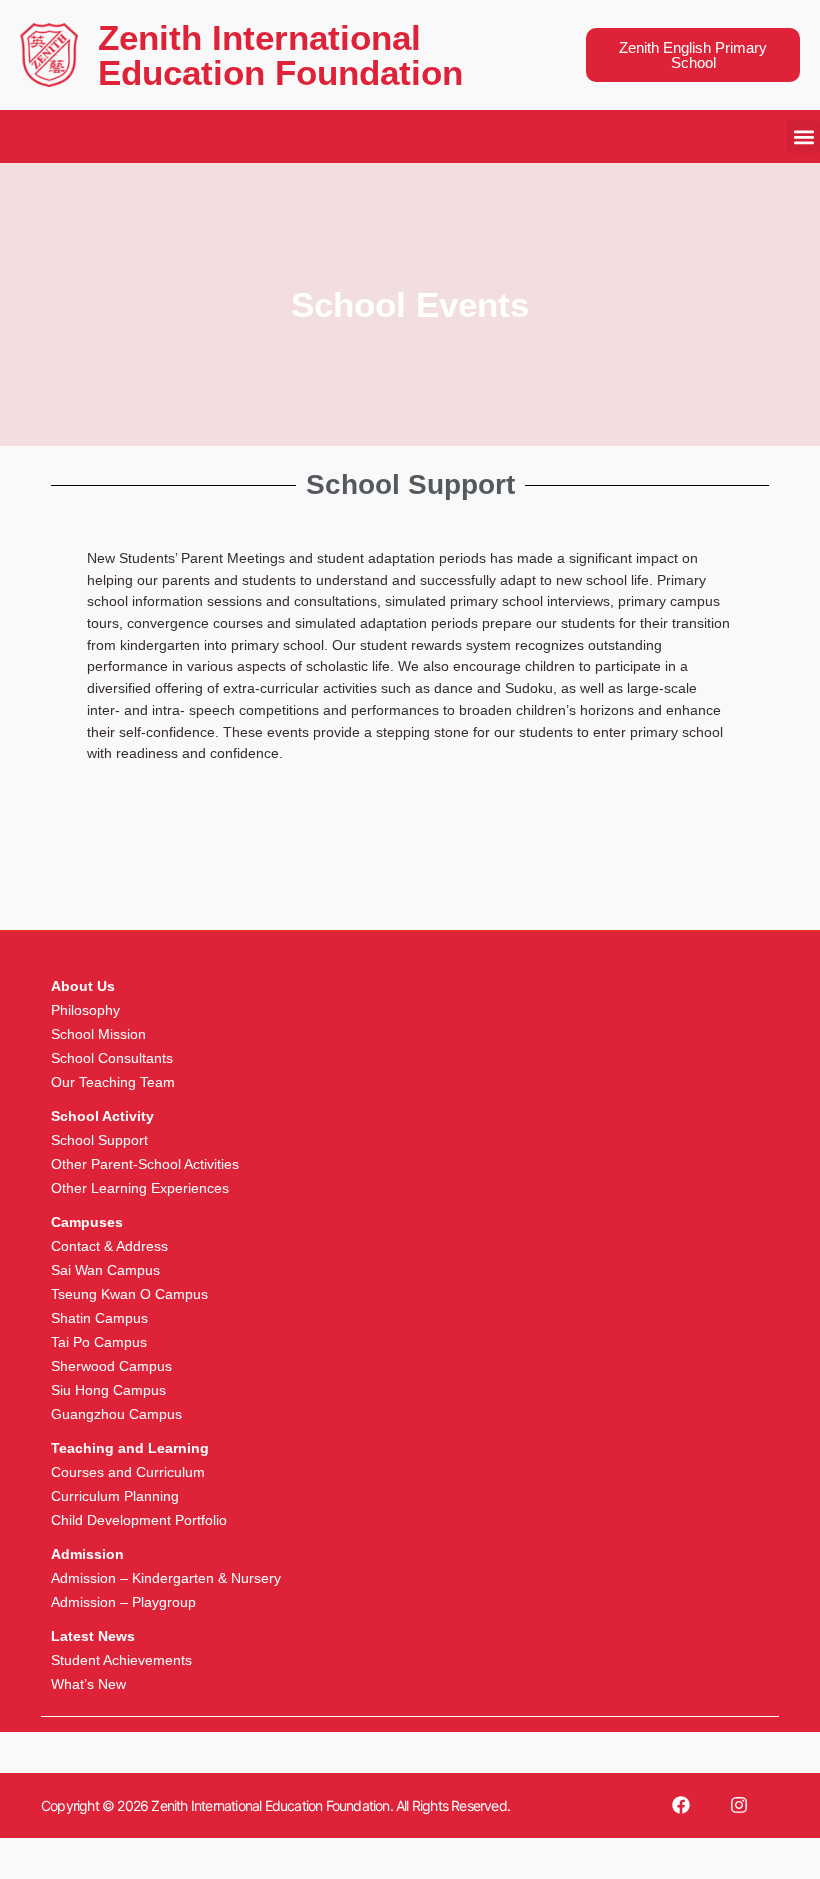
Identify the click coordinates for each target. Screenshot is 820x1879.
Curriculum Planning (115, 1496)
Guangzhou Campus (116, 1414)
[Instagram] (739, 1805)
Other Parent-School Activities (145, 1164)
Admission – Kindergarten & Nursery (166, 1578)
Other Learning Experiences (140, 1188)
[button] (803, 136)
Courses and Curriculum (128, 1472)
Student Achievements (121, 1660)
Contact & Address (109, 1246)
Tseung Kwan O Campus (129, 1294)
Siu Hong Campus (108, 1390)
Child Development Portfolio (139, 1520)
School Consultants (112, 1058)
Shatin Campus (99, 1318)
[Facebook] (681, 1805)
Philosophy (85, 1010)
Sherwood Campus (111, 1366)
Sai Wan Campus (105, 1270)
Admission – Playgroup (123, 1602)
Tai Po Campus (99, 1342)
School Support (99, 1140)
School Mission (98, 1034)
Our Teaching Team (113, 1082)
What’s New (88, 1684)
